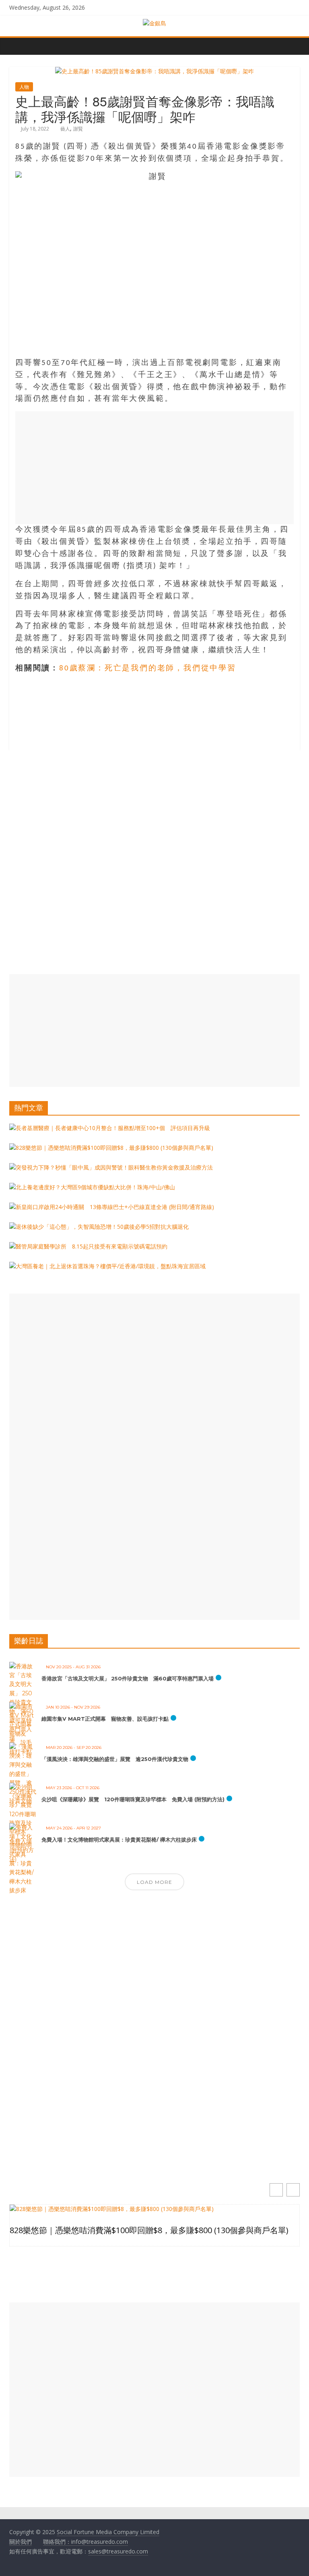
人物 (24, 87)
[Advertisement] (154, 468)
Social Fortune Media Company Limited (108, 2532)
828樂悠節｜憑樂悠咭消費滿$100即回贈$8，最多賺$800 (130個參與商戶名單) (149, 2230)
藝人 (65, 129)
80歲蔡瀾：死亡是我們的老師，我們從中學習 (148, 669)
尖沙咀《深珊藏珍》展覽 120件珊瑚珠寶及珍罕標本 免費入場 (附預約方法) (133, 1799)
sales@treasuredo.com (118, 2551)
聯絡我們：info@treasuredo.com (85, 2542)
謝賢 (78, 129)
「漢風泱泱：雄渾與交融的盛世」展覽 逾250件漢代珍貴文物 (115, 1759)
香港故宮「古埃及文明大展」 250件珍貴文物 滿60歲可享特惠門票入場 (128, 1678)
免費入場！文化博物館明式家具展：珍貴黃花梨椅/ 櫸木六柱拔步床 (119, 1840)
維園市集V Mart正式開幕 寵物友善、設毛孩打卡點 (105, 1719)
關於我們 (21, 2542)
